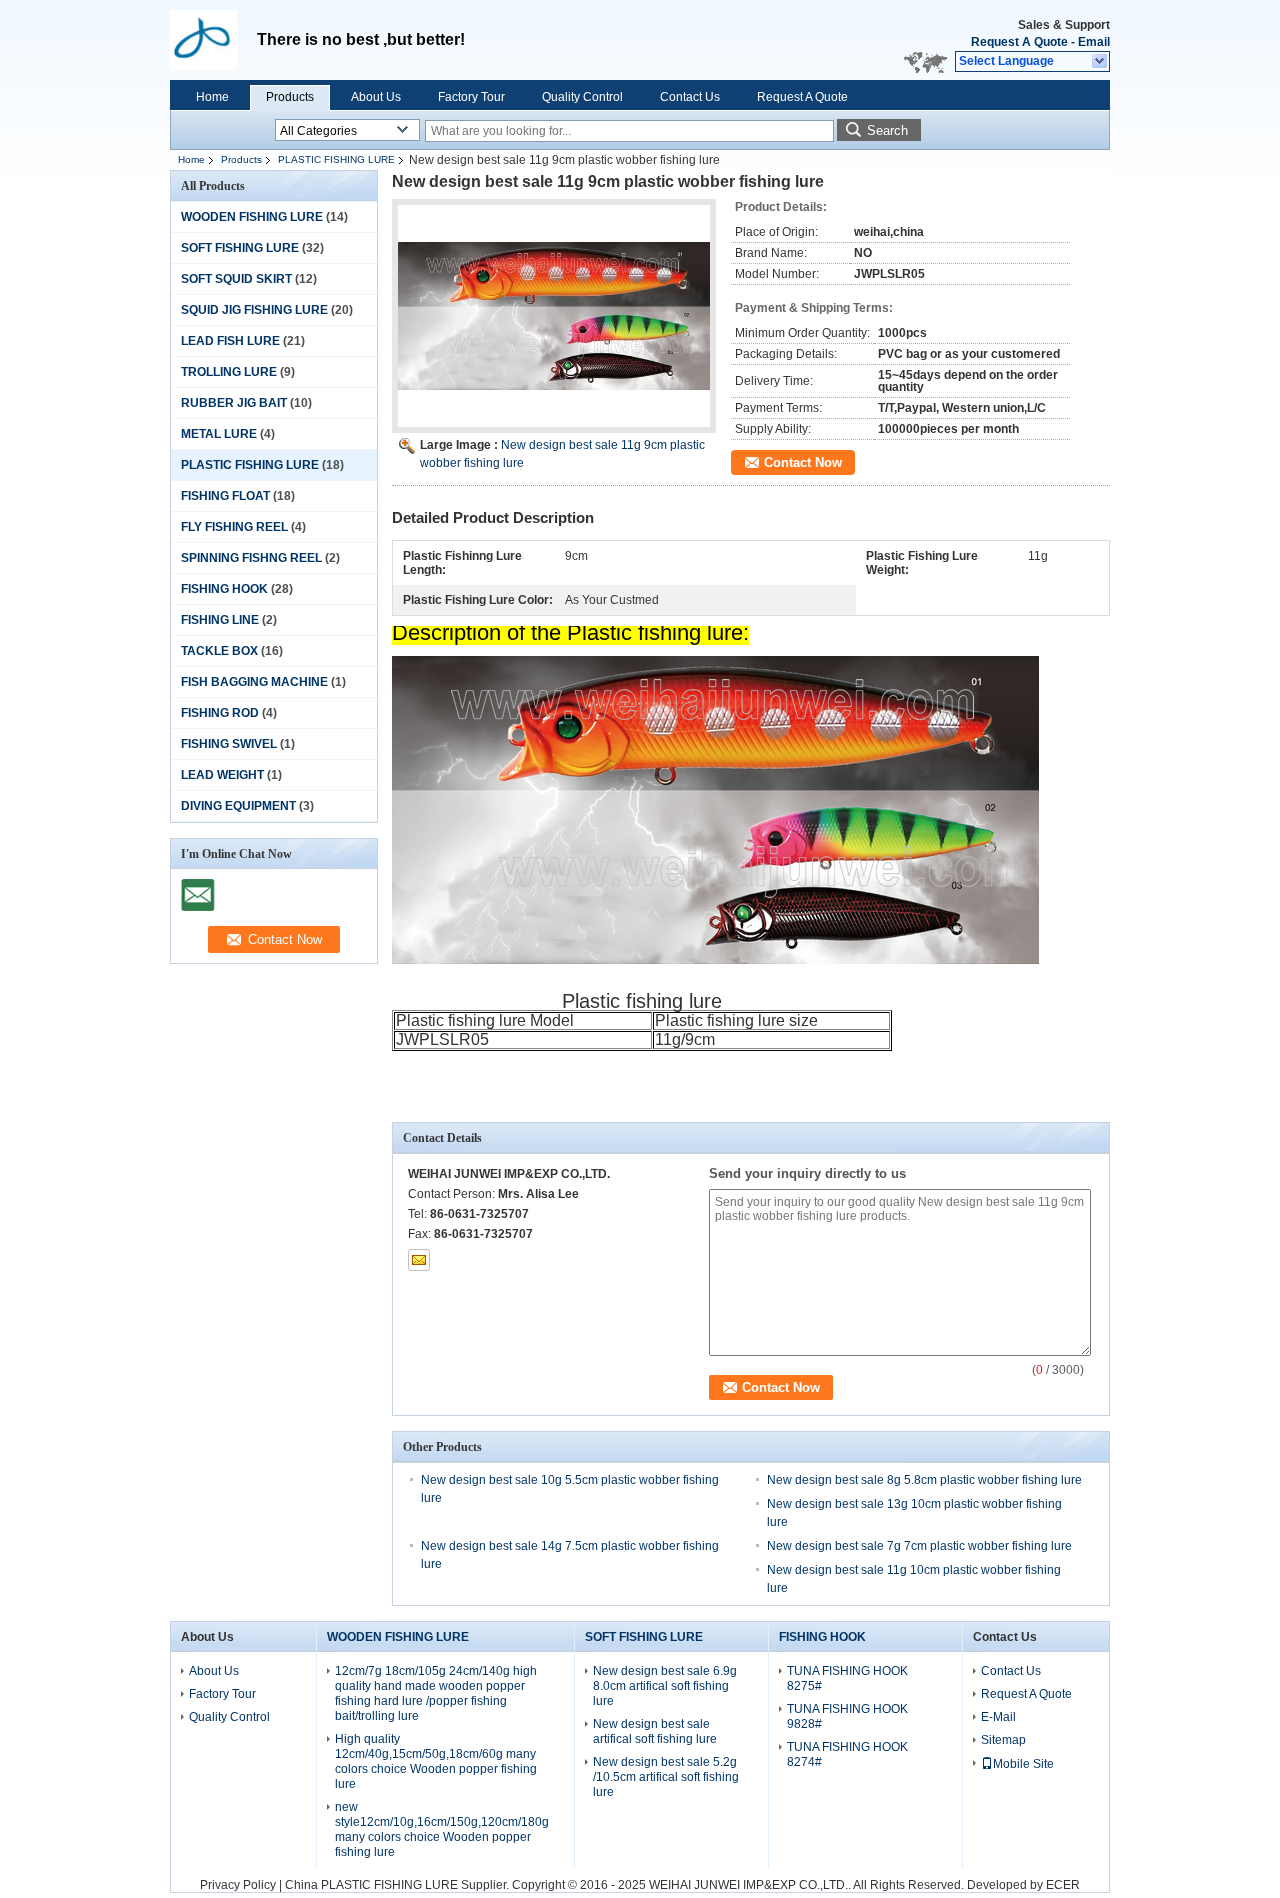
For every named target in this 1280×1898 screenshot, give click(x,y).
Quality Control (582, 97)
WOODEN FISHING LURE (252, 217)
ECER (1063, 1885)
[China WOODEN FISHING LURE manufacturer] (213, 40)
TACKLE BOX (219, 651)
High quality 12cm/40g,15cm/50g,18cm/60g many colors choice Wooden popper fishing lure (436, 1761)
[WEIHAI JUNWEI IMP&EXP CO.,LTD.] (1100, 62)
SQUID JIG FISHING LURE (254, 310)
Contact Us (690, 97)
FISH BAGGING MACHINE (254, 682)
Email (1094, 42)
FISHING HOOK (224, 589)
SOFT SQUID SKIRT (236, 279)
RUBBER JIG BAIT (234, 403)
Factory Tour (471, 97)
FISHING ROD (220, 713)
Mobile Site (1023, 1764)
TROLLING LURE (229, 372)
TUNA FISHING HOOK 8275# (847, 1678)
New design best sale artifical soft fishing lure (655, 1731)
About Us (376, 97)
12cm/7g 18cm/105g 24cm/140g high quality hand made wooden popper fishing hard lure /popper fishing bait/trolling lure (436, 1693)
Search (887, 130)
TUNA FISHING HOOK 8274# (847, 1754)
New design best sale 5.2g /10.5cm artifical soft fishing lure (666, 1777)
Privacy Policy (238, 1885)
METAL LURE (219, 434)
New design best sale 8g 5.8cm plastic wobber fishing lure (924, 1480)
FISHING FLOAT (225, 496)
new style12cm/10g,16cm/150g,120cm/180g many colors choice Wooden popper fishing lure (442, 1829)
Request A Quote (1019, 42)
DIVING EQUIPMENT (238, 806)
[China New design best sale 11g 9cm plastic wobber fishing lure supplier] (554, 316)
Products (290, 97)
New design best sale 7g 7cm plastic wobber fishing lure (919, 1546)
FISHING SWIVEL (229, 744)
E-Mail (998, 1717)
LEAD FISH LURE (230, 341)
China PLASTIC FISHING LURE (371, 1885)
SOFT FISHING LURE (240, 248)
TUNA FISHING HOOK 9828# (847, 1716)
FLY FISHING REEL (234, 527)
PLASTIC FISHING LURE (336, 159)
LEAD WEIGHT (222, 775)
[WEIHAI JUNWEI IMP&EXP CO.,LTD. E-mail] (419, 1260)
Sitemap (1003, 1740)
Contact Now (803, 462)
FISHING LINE (220, 620)
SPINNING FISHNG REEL (251, 558)
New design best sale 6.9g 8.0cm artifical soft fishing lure (665, 1686)
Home (212, 97)
